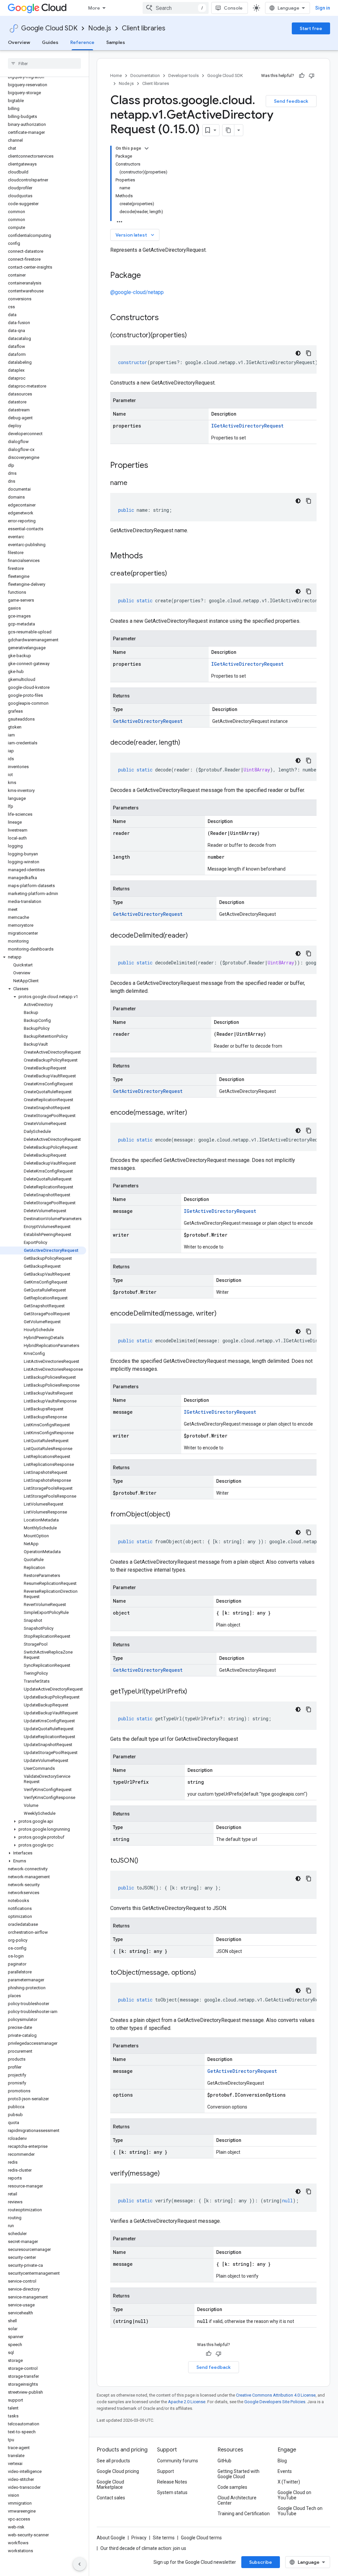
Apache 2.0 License (187, 2402)
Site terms (164, 2538)
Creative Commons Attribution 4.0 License (276, 2395)
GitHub (224, 2461)
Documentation (145, 75)
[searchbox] (44, 63)
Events (285, 2471)
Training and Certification (244, 2514)
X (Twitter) (289, 2482)
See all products (113, 2461)
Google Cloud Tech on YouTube (300, 2511)
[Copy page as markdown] (228, 130)
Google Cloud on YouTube (294, 2495)
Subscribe (261, 2562)
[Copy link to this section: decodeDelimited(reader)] (194, 936)
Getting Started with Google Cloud (238, 2474)
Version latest (135, 235)
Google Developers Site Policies (275, 2402)
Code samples (232, 2487)
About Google (111, 2538)
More (94, 8)
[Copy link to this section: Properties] (157, 466)
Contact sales (111, 2498)
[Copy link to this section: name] (134, 483)
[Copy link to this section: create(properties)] (174, 574)
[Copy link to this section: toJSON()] (145, 1861)
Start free (311, 28)
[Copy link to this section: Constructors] (167, 318)
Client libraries (144, 28)
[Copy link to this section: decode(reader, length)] (187, 743)
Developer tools (184, 75)
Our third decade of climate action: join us (143, 2548)
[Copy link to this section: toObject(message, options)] (203, 1973)
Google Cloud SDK (49, 28)
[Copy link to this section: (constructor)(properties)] (193, 336)
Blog (282, 2461)
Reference (82, 42)
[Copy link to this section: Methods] (152, 556)
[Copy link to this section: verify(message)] (166, 2174)
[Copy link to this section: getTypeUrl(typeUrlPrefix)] (194, 1692)
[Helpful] (302, 76)
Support (166, 2471)
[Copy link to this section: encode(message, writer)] (194, 1113)
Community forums (178, 2461)
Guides (50, 42)
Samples (116, 42)
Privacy (139, 2538)
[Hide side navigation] (80, 2564)
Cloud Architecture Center (237, 2500)
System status (172, 2492)
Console (233, 8)
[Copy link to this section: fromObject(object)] (177, 1515)
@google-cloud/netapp (137, 292)
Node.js (100, 28)
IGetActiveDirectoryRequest (247, 426)
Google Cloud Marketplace (110, 2484)
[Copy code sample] (309, 353)
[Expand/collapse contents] (147, 148)
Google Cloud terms (201, 2538)
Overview (19, 42)
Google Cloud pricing (118, 2471)
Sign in (323, 8)
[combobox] (176, 8)
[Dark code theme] (298, 353)
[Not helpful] (312, 76)
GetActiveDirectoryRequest (148, 721)
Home (116, 75)
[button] (43, 957)
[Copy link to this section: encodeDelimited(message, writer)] (223, 1314)
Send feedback (291, 101)
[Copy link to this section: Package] (148, 276)
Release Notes (172, 2482)
